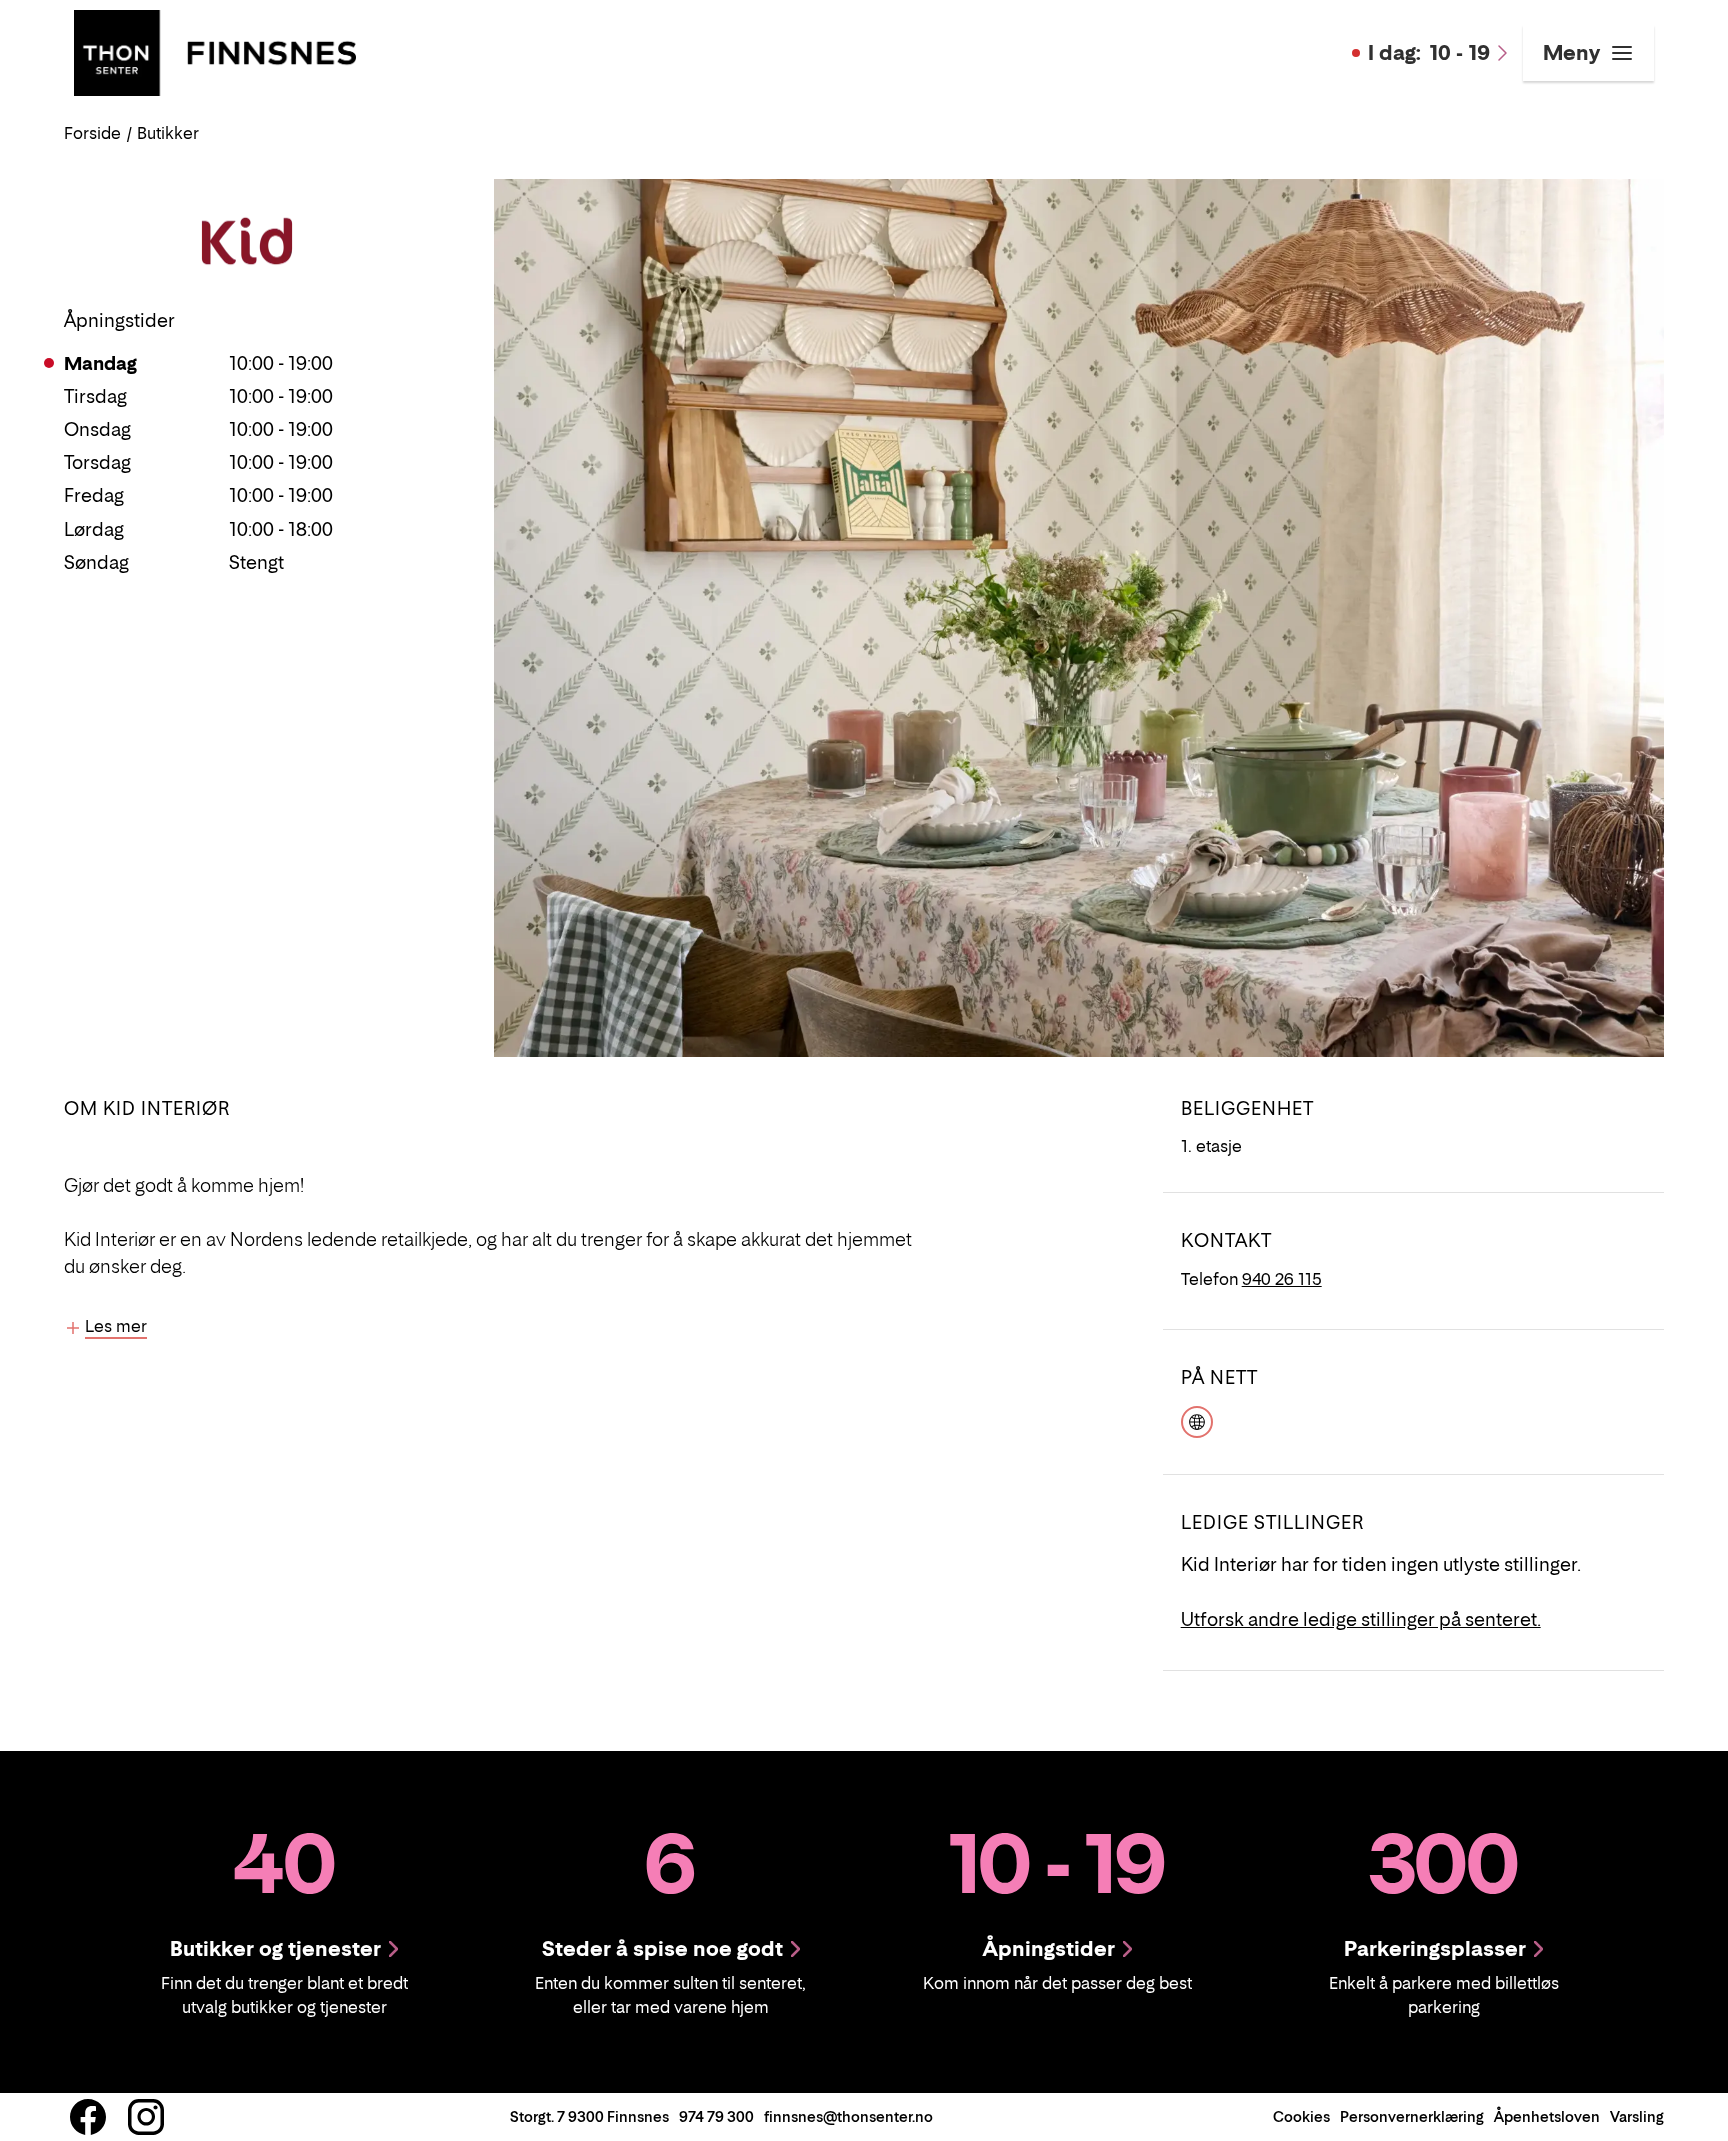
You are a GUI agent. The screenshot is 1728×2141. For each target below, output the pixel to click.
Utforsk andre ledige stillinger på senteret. (1361, 1619)
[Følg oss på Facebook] (88, 2117)
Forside (92, 133)
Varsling (1637, 2116)
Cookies (1301, 2116)
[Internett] (1197, 1420)
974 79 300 (716, 2116)
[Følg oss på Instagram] (146, 2117)
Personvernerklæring (1412, 2116)
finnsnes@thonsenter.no (848, 2116)
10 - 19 (1429, 53)
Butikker (168, 133)
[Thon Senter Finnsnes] (215, 51)
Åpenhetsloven (1547, 2116)
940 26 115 (1282, 1279)
